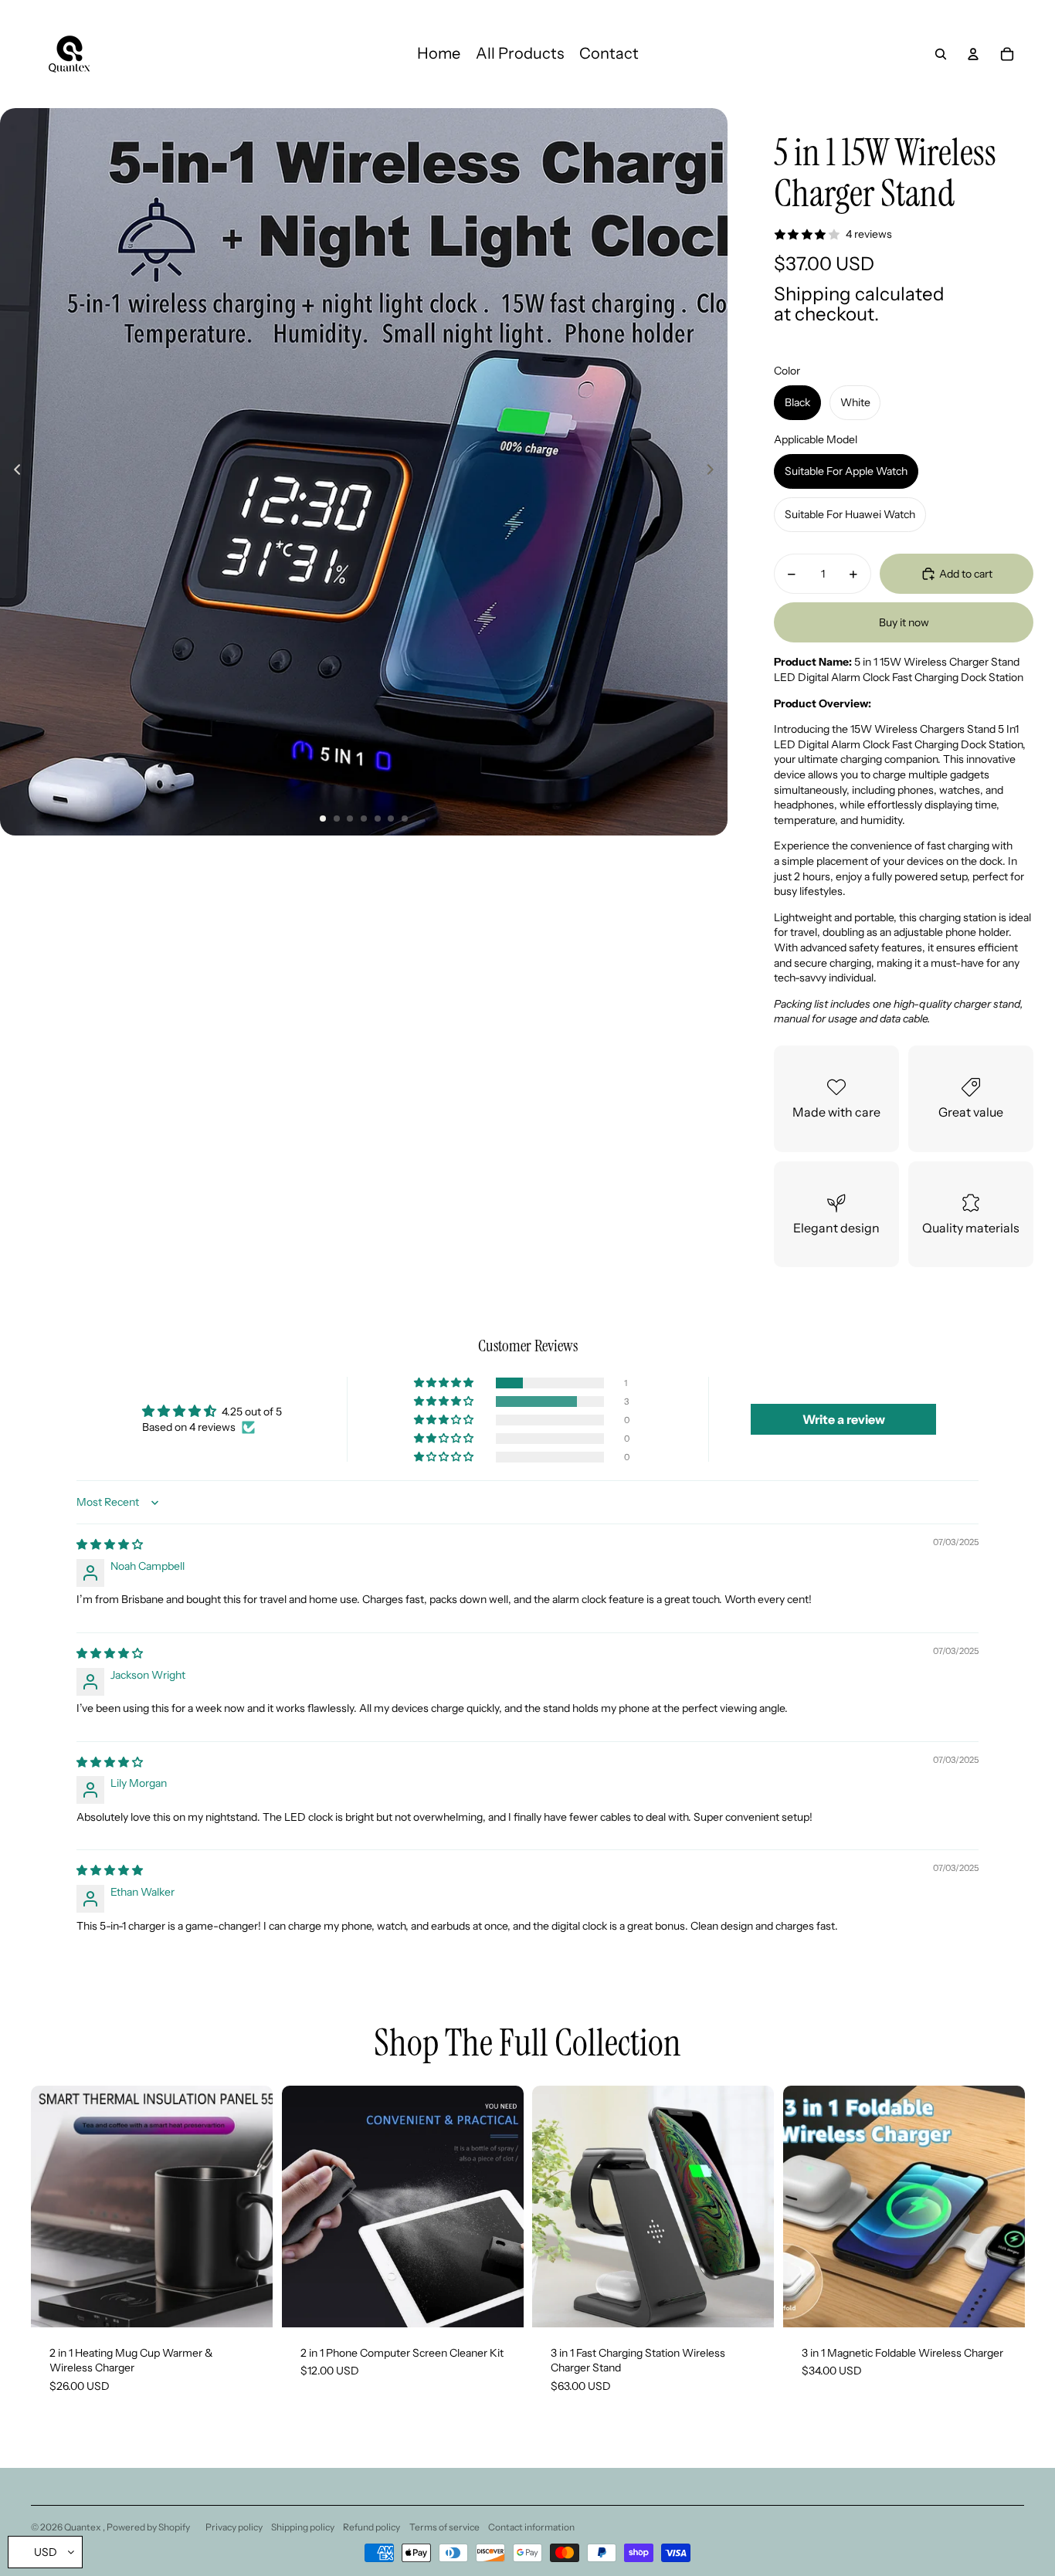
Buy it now (904, 622)
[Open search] (941, 54)
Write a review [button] (844, 1419)
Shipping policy (303, 2527)
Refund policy (371, 2527)
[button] (445, 1383)
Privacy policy (234, 2527)
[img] (110, 1544)
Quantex (83, 2527)
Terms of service (444, 2527)
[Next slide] (715, 472)
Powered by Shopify (148, 2527)
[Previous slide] (13, 472)
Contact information (531, 2527)
